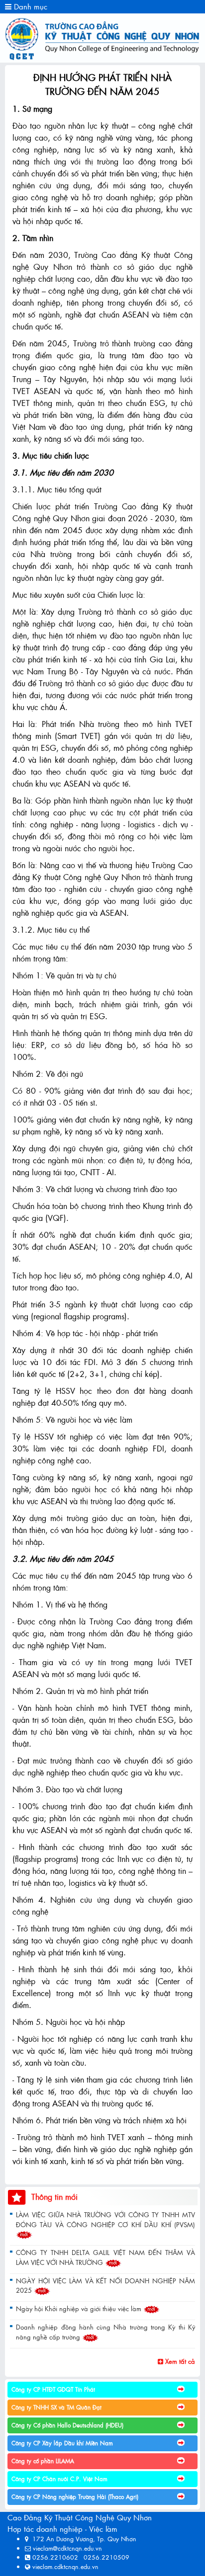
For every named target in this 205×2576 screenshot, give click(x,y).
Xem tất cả (179, 2361)
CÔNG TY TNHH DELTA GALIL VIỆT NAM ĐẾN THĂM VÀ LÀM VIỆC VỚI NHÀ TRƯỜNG (105, 2257)
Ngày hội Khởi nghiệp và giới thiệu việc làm (80, 2308)
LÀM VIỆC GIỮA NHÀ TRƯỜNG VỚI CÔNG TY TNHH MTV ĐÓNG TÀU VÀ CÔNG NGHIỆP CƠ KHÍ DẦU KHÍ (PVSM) (105, 2219)
